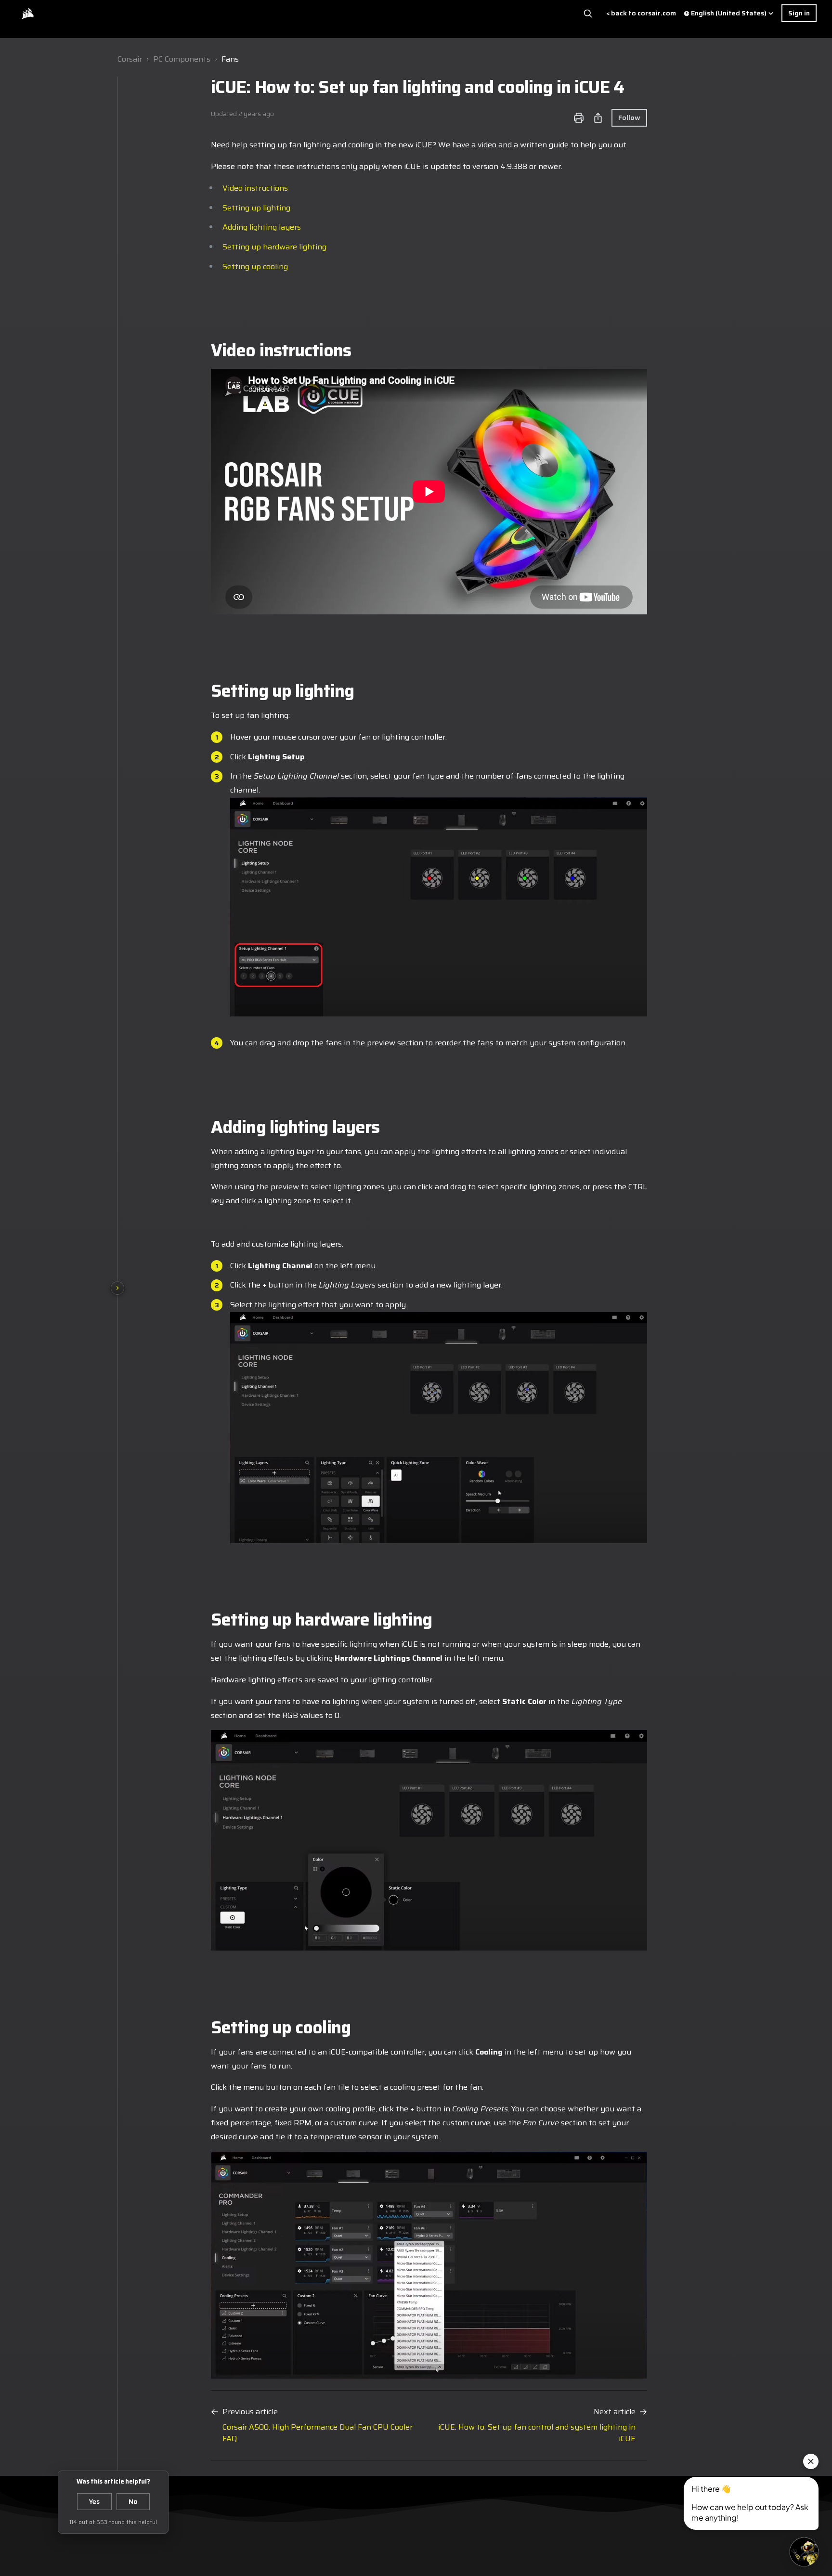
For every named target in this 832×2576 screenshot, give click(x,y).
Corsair (130, 59)
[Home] (27, 13)
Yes (94, 2501)
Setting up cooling (255, 267)
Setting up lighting (256, 208)
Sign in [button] (799, 13)
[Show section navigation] (117, 1288)
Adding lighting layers (262, 227)
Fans (230, 59)
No (133, 2501)
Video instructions (255, 188)
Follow (629, 117)
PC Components (182, 59)
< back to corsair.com (641, 13)
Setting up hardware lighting (274, 247)
